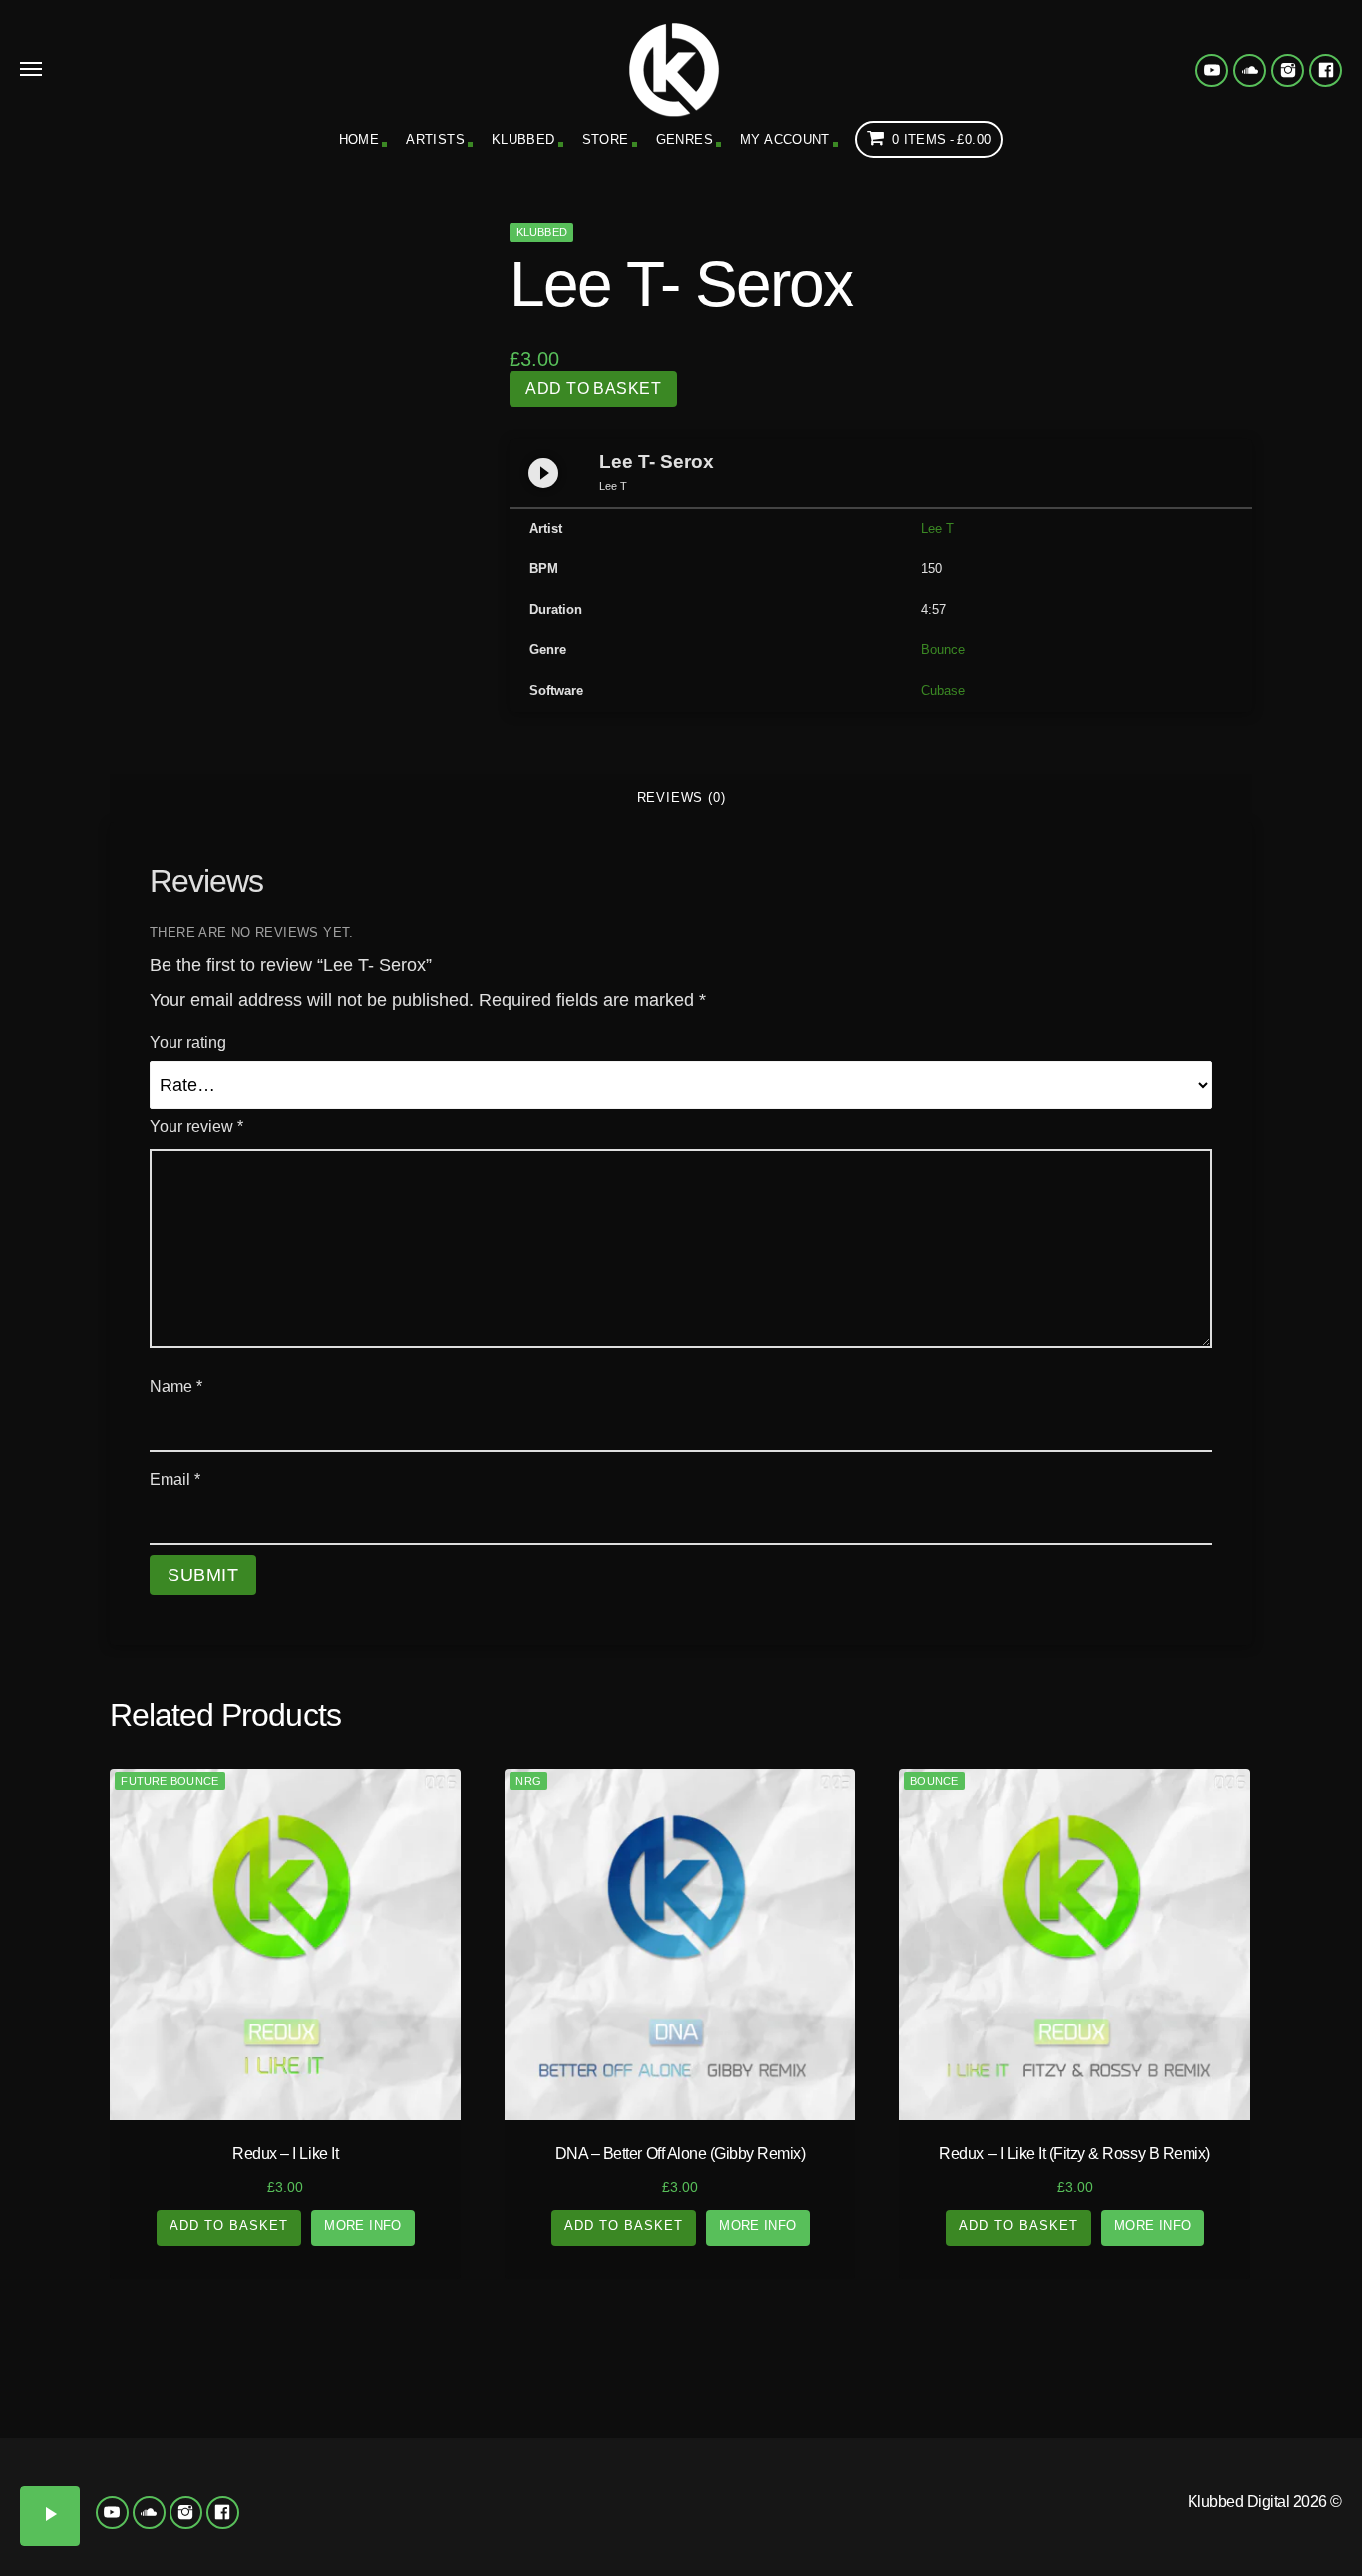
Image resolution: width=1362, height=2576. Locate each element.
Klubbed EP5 (383, 2520)
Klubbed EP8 (639, 2520)
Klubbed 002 (127, 2476)
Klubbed (523, 139)
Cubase (943, 691)
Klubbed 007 (213, 2520)
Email (175, 1479)
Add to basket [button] (229, 2225)
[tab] (681, 798)
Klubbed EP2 (468, 2476)
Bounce (943, 650)
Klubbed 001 (42, 2476)
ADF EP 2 (1234, 2476)
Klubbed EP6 (468, 2520)
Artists (435, 139)
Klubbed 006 (127, 2520)
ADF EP (1149, 2468)
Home (359, 139)
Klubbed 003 (213, 2476)
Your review (196, 1126)
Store (606, 139)
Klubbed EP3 (553, 2476)
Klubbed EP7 (553, 2520)
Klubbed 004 (298, 2476)
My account (785, 139)
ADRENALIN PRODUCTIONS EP (1064, 2499)
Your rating (188, 1043)
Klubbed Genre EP (851, 2382)
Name (176, 1387)
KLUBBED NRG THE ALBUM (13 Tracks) (809, 2515)
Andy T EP (1319, 2476)
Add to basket (593, 388)
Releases (170, 2382)
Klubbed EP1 (383, 2476)
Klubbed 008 (298, 2520)
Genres (684, 139)
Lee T (938, 528)
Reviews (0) (681, 797)
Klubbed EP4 (639, 2476)
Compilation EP (511, 2382)
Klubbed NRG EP (724, 2483)
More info (363, 2225)
